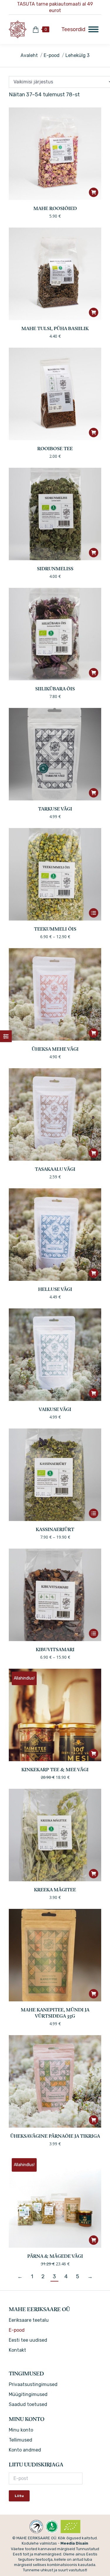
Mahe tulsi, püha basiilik (55, 329)
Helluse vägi (55, 1290)
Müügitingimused (28, 2394)
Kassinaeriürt (55, 1530)
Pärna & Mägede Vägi (55, 2257)
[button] (94, 192)
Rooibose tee (55, 449)
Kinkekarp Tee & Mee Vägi (55, 1770)
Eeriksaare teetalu (29, 2320)
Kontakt (17, 2350)
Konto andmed (25, 2450)
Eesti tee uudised (28, 2340)
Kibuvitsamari (55, 1650)
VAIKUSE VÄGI (55, 1410)
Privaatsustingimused (33, 2384)
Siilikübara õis (55, 689)
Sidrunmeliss (55, 569)
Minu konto (21, 2430)
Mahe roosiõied (55, 209)
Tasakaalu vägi (55, 1170)
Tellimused (21, 2440)
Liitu (19, 2496)
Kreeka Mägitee (55, 1890)
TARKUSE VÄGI (55, 809)
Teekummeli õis (55, 929)
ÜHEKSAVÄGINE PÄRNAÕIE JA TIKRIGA (55, 2136)
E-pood (17, 2330)
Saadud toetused (28, 2404)
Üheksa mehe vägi (55, 1049)
